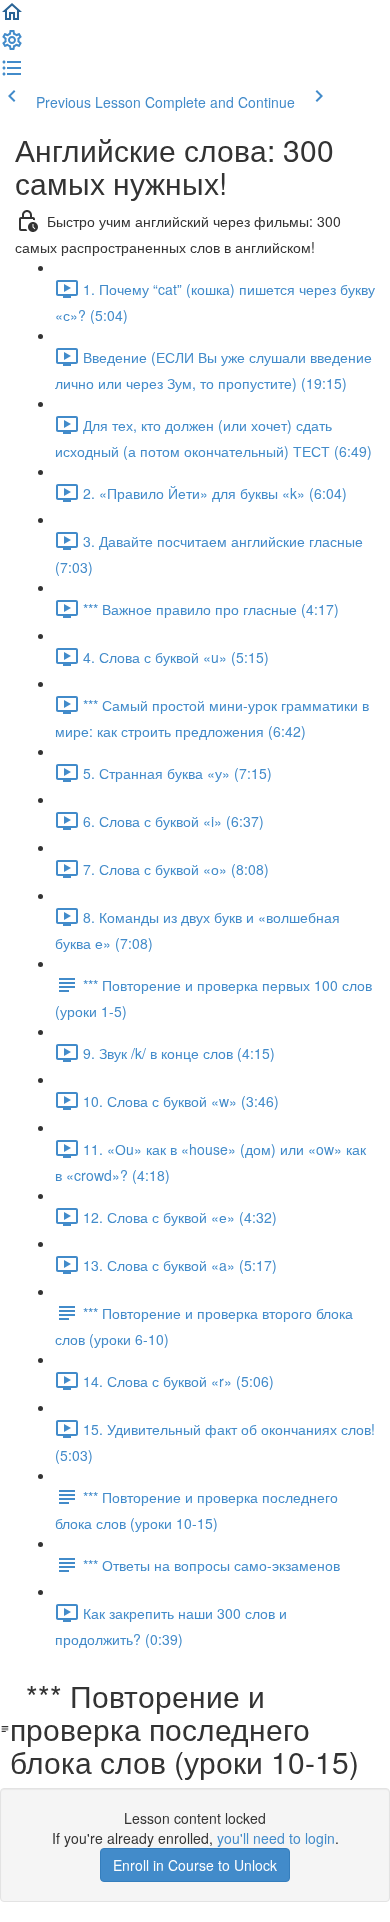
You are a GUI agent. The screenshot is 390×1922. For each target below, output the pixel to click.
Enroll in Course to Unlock (195, 1865)
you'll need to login (276, 1838)
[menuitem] (12, 46)
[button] (12, 18)
